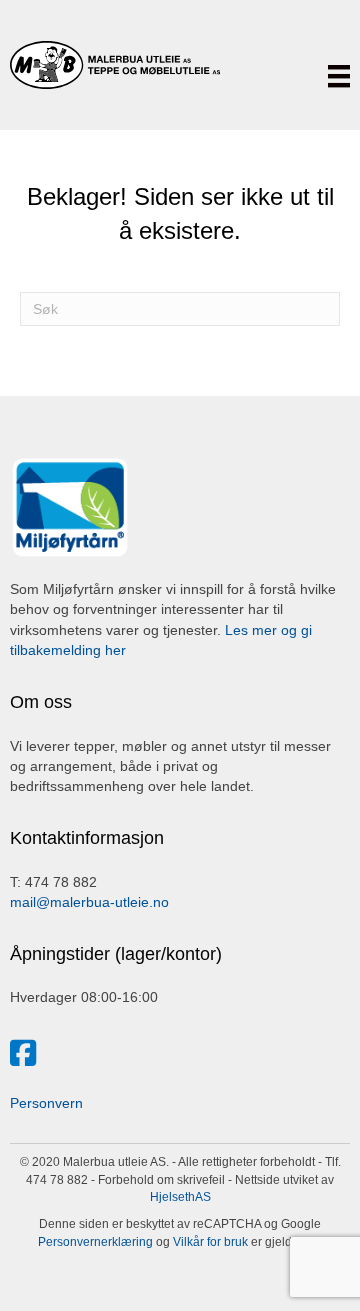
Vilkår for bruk (209, 1242)
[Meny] (339, 76)
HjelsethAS (180, 1197)
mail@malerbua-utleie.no (89, 902)
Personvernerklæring (95, 1242)
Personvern (46, 1103)
